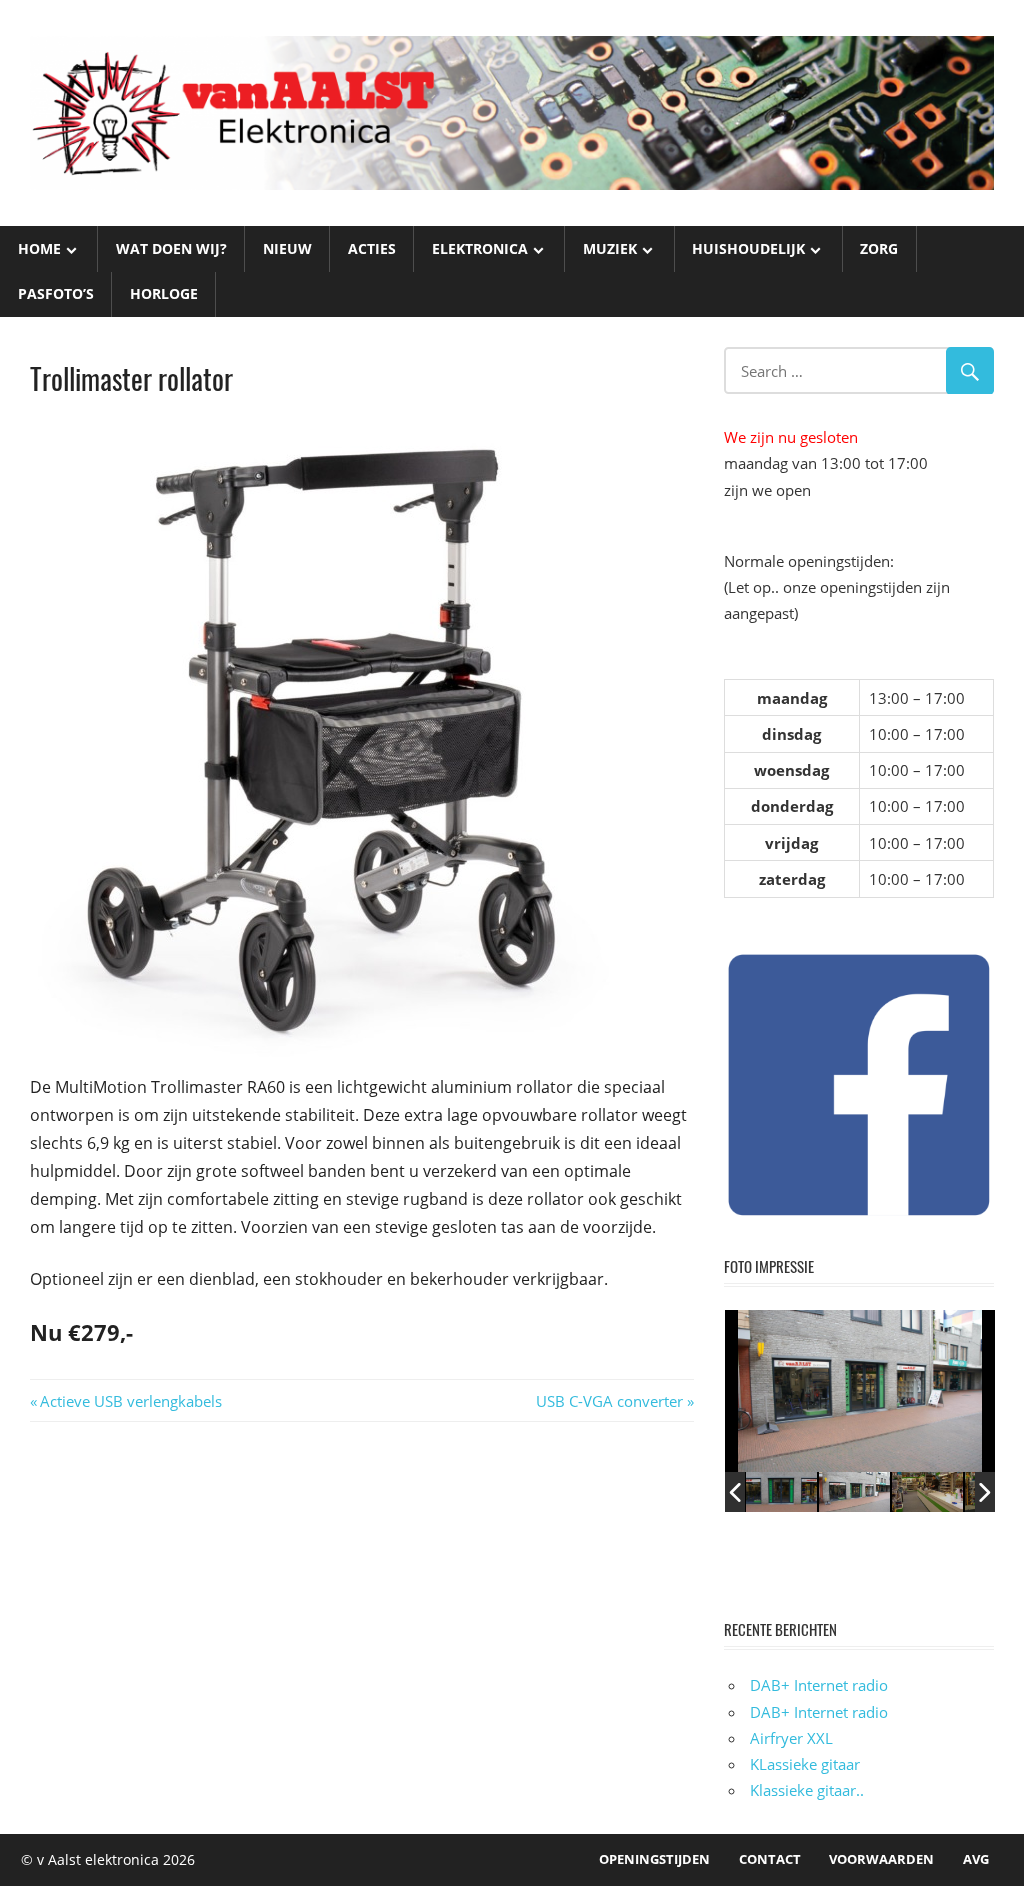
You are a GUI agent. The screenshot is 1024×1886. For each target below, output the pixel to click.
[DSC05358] (927, 1491)
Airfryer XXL (791, 1738)
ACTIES (372, 248)
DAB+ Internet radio (819, 1685)
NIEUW (287, 248)
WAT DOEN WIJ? (171, 248)
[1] (854, 1491)
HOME (39, 248)
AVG (976, 1859)
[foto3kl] (782, 1492)
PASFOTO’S (56, 293)
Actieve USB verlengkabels (130, 1401)
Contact (770, 1859)
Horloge (164, 293)
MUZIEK (610, 248)
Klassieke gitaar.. (807, 1790)
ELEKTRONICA (480, 248)
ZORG (879, 248)
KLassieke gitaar (805, 1764)
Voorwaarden (881, 1859)
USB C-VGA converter (609, 1401)
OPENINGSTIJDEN (654, 1859)
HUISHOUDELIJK (748, 248)
